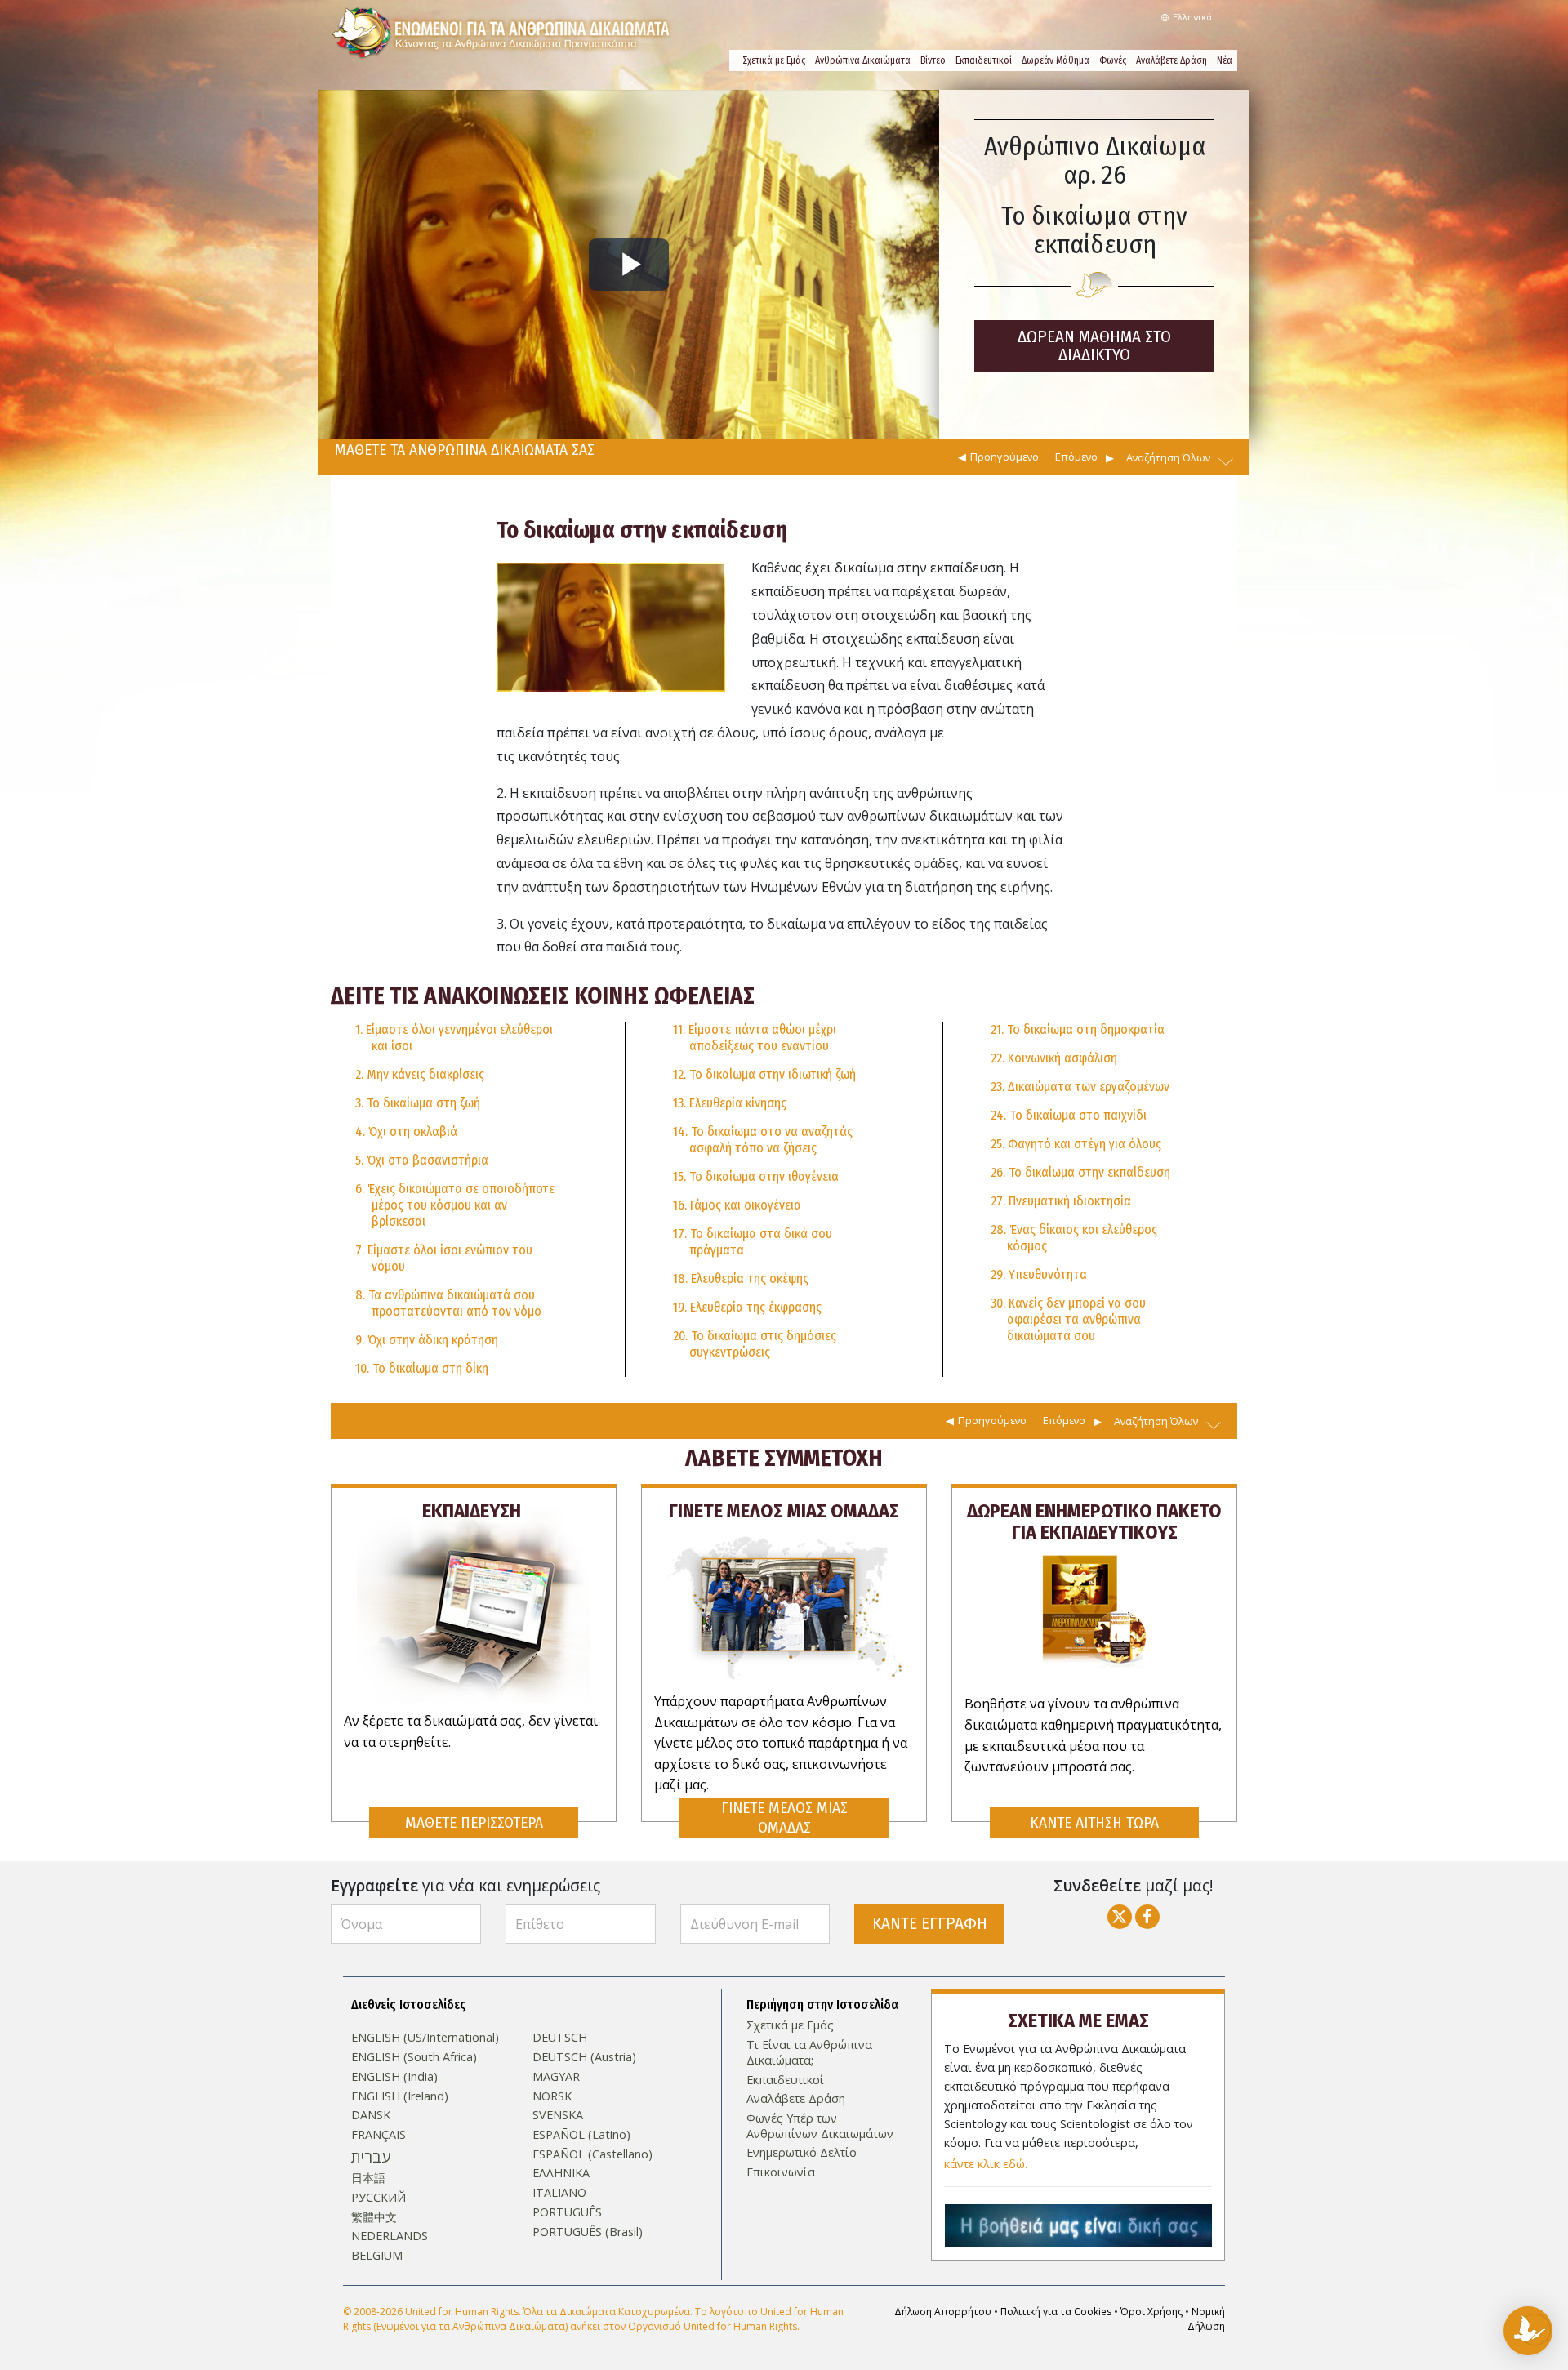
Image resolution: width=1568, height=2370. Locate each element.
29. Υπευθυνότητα (1039, 1274)
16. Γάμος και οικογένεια (737, 1205)
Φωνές (1113, 60)
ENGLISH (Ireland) (400, 2096)
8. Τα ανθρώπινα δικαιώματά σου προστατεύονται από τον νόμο (448, 1303)
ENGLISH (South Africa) (414, 2057)
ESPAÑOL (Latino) (581, 2135)
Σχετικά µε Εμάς (774, 60)
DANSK (371, 2115)
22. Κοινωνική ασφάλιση (1054, 1058)
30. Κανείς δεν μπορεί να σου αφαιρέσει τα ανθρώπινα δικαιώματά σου (1068, 1319)
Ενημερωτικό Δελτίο (802, 2153)
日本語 (368, 2178)
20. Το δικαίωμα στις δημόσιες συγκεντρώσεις (755, 1344)
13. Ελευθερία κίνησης (730, 1103)
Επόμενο (1076, 457)
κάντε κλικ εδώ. (986, 2164)
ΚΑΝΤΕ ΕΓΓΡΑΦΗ (930, 1924)
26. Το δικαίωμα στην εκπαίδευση (1080, 1172)
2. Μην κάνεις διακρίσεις (420, 1074)
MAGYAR (556, 2077)
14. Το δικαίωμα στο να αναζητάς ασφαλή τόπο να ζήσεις (763, 1140)
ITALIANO (559, 2193)
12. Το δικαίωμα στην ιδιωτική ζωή (764, 1074)
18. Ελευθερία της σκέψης (741, 1279)
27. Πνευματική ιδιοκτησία (1061, 1201)
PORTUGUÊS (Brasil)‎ (588, 2232)
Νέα (1225, 60)
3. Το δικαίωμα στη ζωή (418, 1103)
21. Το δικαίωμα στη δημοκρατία (1078, 1029)
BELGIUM (377, 2256)
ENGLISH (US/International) (425, 2038)
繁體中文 (374, 2217)
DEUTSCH (560, 2038)
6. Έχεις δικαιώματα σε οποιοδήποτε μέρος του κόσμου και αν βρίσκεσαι (455, 1205)
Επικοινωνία (781, 2172)
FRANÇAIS (379, 2135)
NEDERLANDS (390, 2236)
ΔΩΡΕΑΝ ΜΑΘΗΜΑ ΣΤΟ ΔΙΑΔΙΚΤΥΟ (1094, 346)
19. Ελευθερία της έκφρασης (747, 1307)
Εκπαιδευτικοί (984, 60)
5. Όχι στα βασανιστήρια (422, 1160)
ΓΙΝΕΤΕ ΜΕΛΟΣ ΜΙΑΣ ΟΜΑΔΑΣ (784, 1818)
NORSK (552, 2096)
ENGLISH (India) (394, 2077)
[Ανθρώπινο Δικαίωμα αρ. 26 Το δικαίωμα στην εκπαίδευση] (611, 626)
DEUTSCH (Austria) (584, 2057)
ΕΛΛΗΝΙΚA (561, 2173)
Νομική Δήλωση (1206, 2319)
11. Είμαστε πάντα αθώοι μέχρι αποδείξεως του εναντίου (755, 1038)
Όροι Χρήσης (1151, 2312)
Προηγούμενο (1004, 457)
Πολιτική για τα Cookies (1056, 2312)
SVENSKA (558, 2115)
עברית (371, 2157)
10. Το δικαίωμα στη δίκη (422, 1368)
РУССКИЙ (379, 2198)
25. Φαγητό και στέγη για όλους (1076, 1144)
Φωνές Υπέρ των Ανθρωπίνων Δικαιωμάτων (820, 2126)
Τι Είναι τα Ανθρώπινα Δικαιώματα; (809, 2053)
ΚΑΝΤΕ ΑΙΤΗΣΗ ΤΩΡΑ (1094, 1822)
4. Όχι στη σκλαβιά (406, 1132)
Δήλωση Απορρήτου (943, 2312)
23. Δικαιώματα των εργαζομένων (1080, 1087)
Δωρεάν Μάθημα (1056, 60)
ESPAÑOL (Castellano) (592, 2154)
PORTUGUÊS (567, 2212)
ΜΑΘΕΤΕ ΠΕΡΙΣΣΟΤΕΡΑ (474, 1822)
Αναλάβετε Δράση (1172, 60)
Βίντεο (933, 60)
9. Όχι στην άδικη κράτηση (427, 1340)
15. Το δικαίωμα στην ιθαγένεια (756, 1176)
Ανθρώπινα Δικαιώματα (863, 60)
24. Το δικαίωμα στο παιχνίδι (1069, 1115)
